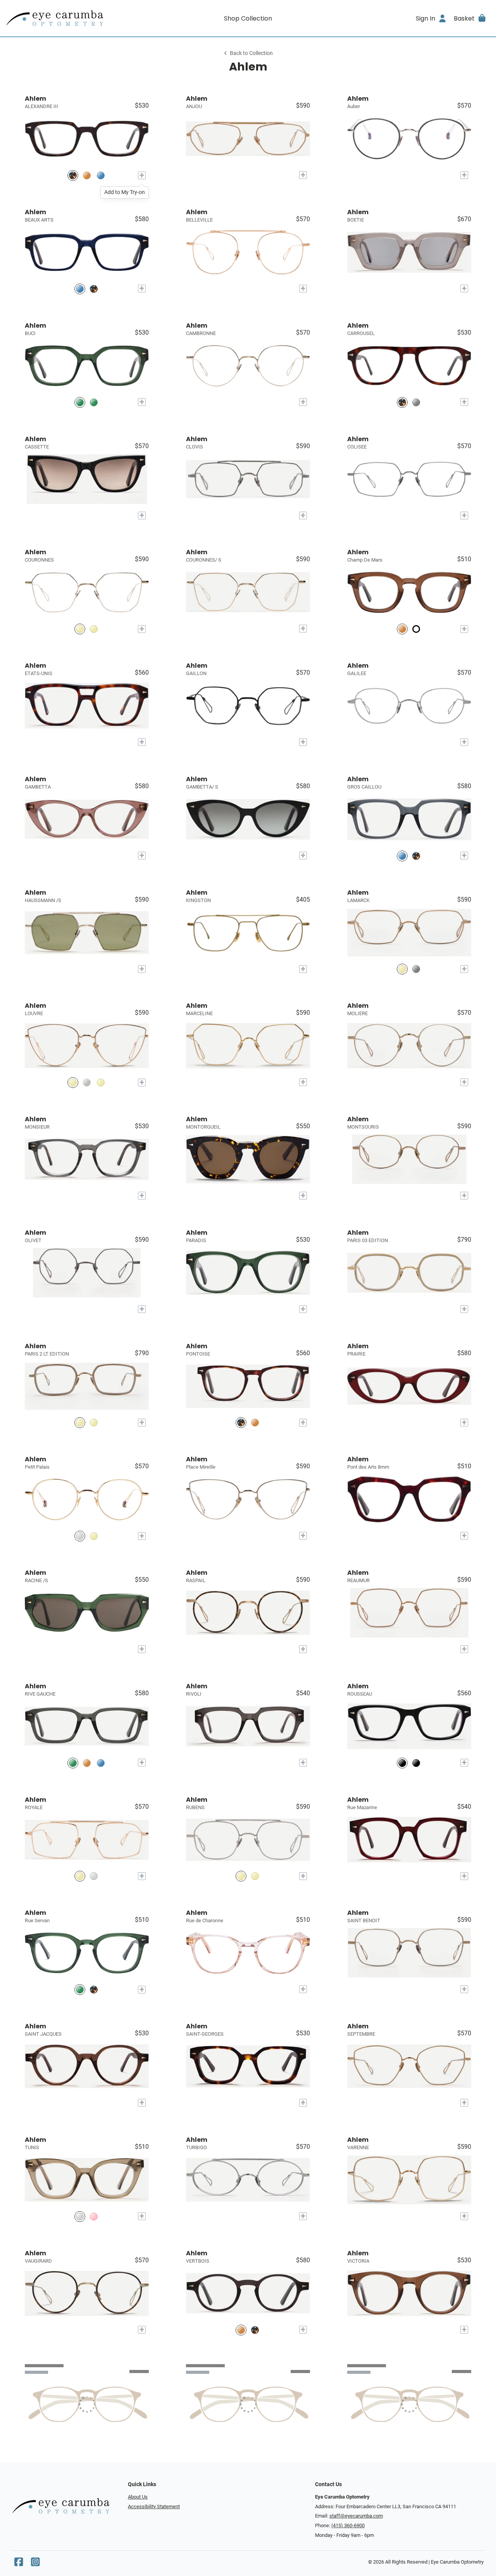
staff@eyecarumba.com (356, 2516)
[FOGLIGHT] (73, 1763)
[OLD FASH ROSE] (94, 2216)
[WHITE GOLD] (416, 969)
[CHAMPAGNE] (402, 969)
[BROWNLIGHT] (402, 629)
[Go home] (67, 18)
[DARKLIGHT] (255, 1423)
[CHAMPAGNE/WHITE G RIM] (80, 1423)
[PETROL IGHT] (402, 856)
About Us (138, 2497)
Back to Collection (251, 53)
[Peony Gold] (94, 1536)
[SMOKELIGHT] (87, 175)
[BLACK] (402, 1763)
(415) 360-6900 (348, 2525)
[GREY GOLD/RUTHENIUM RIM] (94, 1423)
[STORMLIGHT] (101, 1763)
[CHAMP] (94, 629)
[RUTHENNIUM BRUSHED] (94, 1876)
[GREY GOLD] (80, 629)
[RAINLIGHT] (416, 402)
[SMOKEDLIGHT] (94, 402)
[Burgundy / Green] (416, 629)
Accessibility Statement (154, 2506)
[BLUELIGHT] (80, 289)
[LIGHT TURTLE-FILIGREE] (402, 402)
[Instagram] (35, 2564)
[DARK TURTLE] (73, 175)
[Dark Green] (80, 1989)
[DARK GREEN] (80, 402)
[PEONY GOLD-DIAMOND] (101, 1082)
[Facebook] (19, 2564)
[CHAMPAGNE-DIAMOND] (73, 1082)
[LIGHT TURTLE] (241, 1423)
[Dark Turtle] (94, 1989)
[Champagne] (80, 1536)
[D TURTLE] (94, 289)
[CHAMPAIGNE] (80, 1876)
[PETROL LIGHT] (101, 175)
